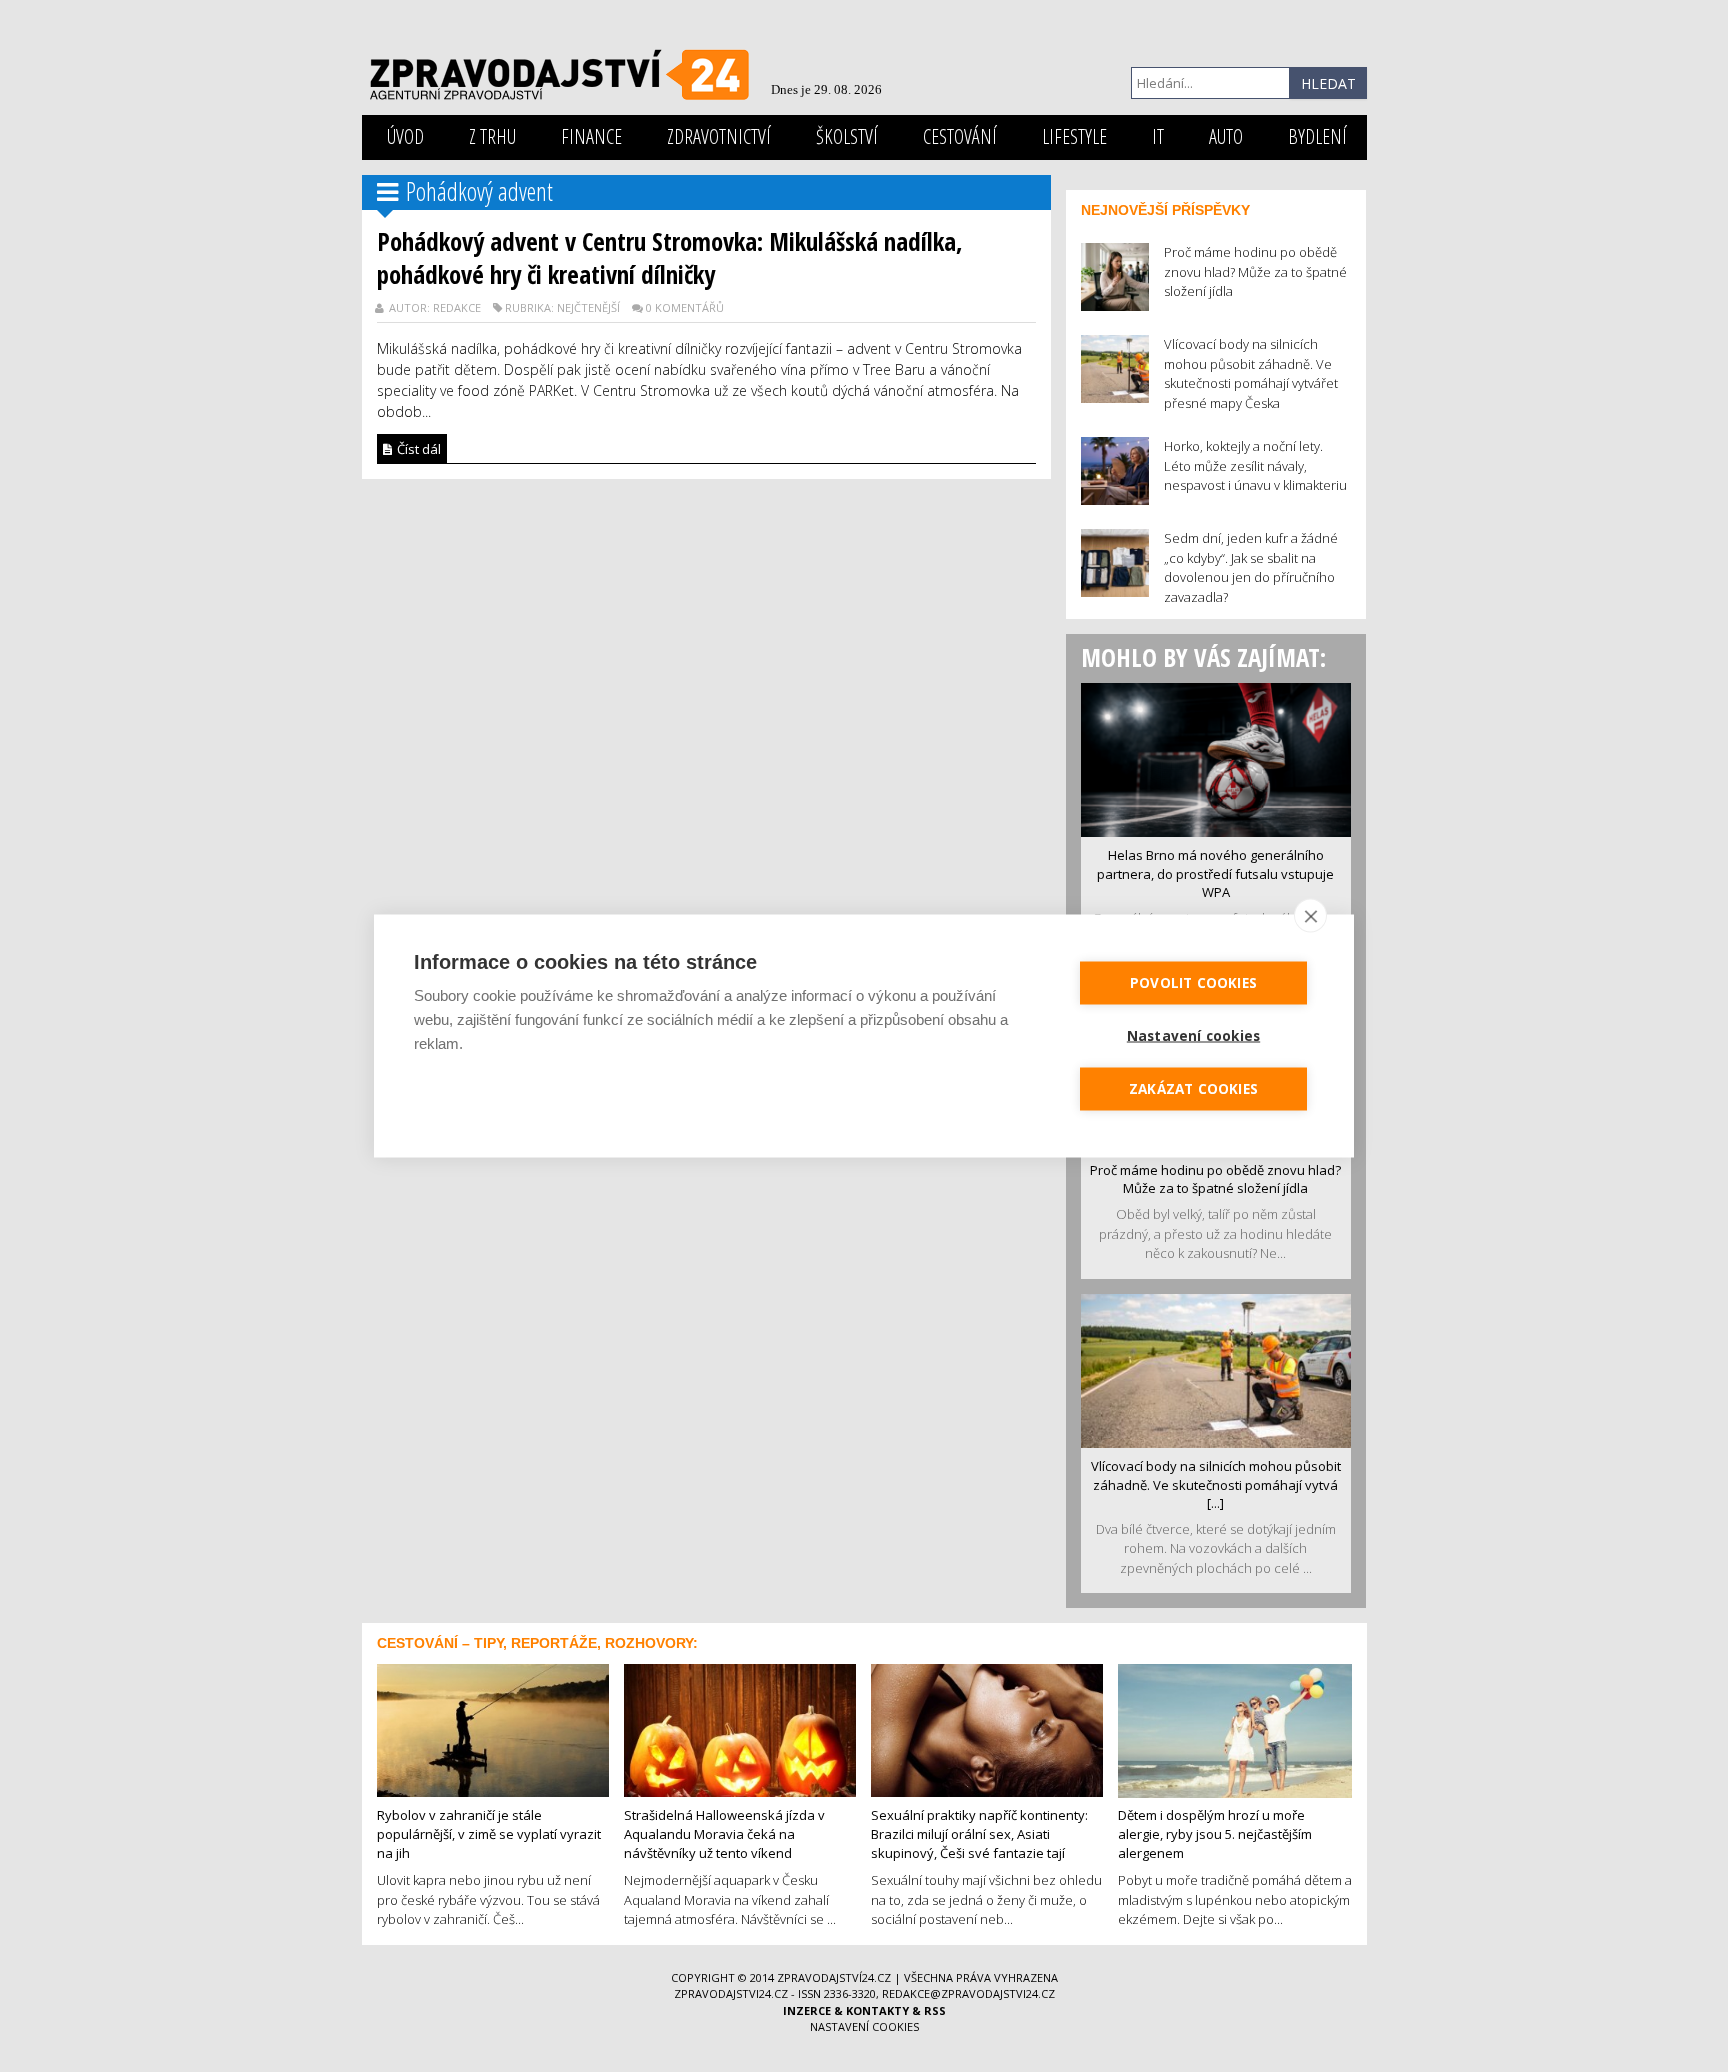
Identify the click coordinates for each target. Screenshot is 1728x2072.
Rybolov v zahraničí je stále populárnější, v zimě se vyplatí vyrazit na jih (489, 1833)
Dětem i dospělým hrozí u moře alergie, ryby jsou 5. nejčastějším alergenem (1215, 1833)
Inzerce (807, 2010)
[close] (1310, 916)
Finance (591, 136)
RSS (935, 2010)
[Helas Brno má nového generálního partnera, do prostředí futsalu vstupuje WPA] (1216, 758)
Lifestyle (1074, 136)
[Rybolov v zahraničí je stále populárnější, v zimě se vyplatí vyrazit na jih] (493, 1729)
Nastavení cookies (864, 2026)
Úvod (405, 136)
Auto (1226, 136)
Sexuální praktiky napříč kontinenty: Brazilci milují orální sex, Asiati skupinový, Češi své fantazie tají (979, 1833)
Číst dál (417, 449)
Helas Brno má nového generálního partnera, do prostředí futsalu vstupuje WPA (1215, 873)
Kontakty (877, 2010)
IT (1158, 136)
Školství (847, 136)
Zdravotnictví (719, 136)
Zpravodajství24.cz (834, 1977)
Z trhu (492, 136)
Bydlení (1317, 136)
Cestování (960, 136)
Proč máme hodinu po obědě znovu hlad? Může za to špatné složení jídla (1215, 1179)
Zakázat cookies (1193, 1089)
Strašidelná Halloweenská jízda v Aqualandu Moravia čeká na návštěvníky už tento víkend (724, 1833)
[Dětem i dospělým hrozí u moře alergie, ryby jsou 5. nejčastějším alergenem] (1235, 1729)
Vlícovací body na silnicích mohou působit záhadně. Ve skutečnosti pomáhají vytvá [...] (1216, 1484)
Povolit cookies (1193, 983)
